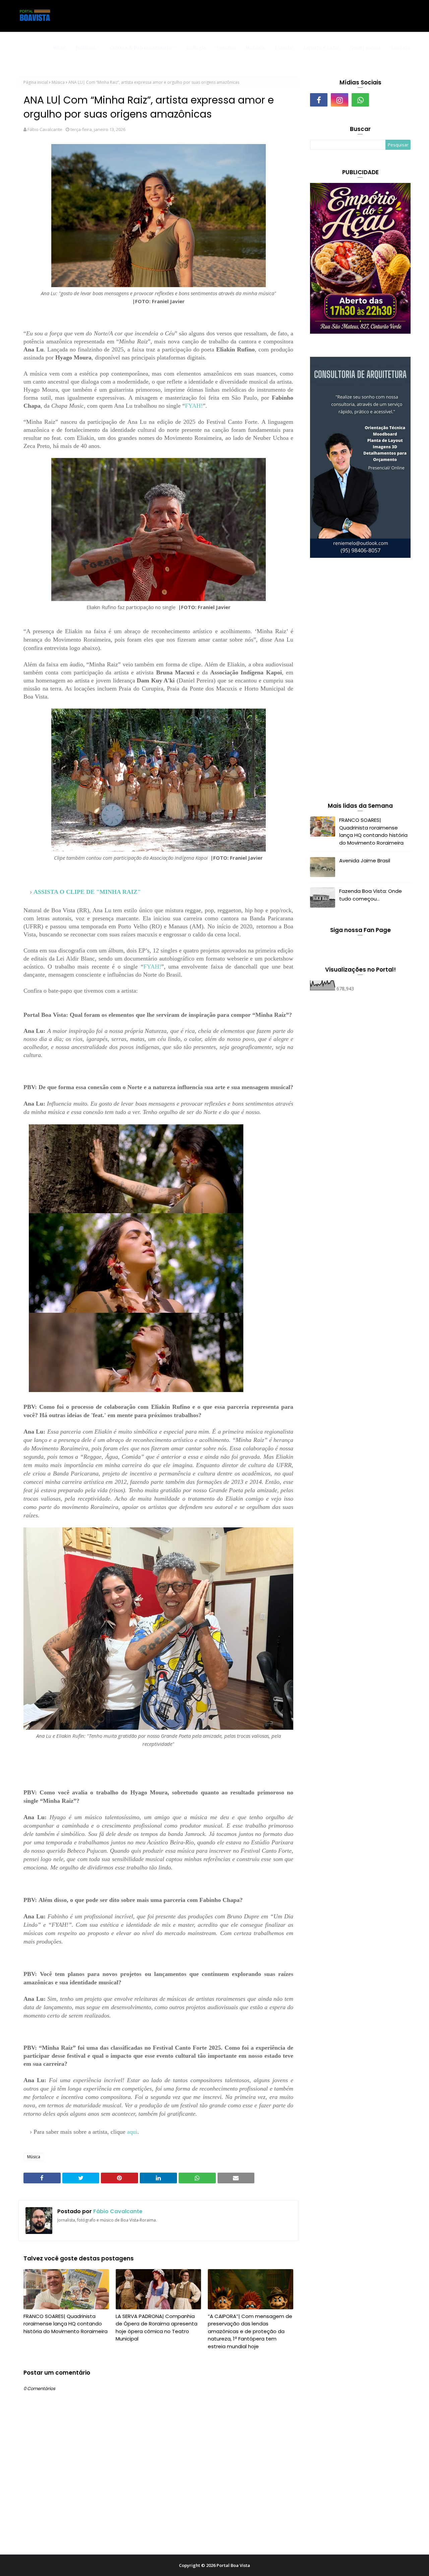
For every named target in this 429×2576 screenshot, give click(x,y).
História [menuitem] (255, 47)
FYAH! (194, 406)
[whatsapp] (360, 100)
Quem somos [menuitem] (365, 47)
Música (58, 82)
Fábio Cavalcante (45, 129)
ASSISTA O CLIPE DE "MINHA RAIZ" (87, 892)
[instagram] (340, 100)
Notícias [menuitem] (85, 47)
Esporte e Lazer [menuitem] (322, 47)
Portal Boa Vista (233, 2565)
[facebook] (319, 100)
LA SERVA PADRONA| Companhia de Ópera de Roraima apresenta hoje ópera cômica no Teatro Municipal (157, 2328)
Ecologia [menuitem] (196, 47)
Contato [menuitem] (401, 47)
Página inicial (36, 82)
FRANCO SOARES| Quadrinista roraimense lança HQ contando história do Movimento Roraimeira (66, 2324)
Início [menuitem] (59, 47)
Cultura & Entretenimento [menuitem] (141, 47)
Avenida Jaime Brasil (365, 861)
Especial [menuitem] (284, 47)
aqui (132, 2132)
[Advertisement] (360, 681)
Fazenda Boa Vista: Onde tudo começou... (371, 895)
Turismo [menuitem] (226, 47)
